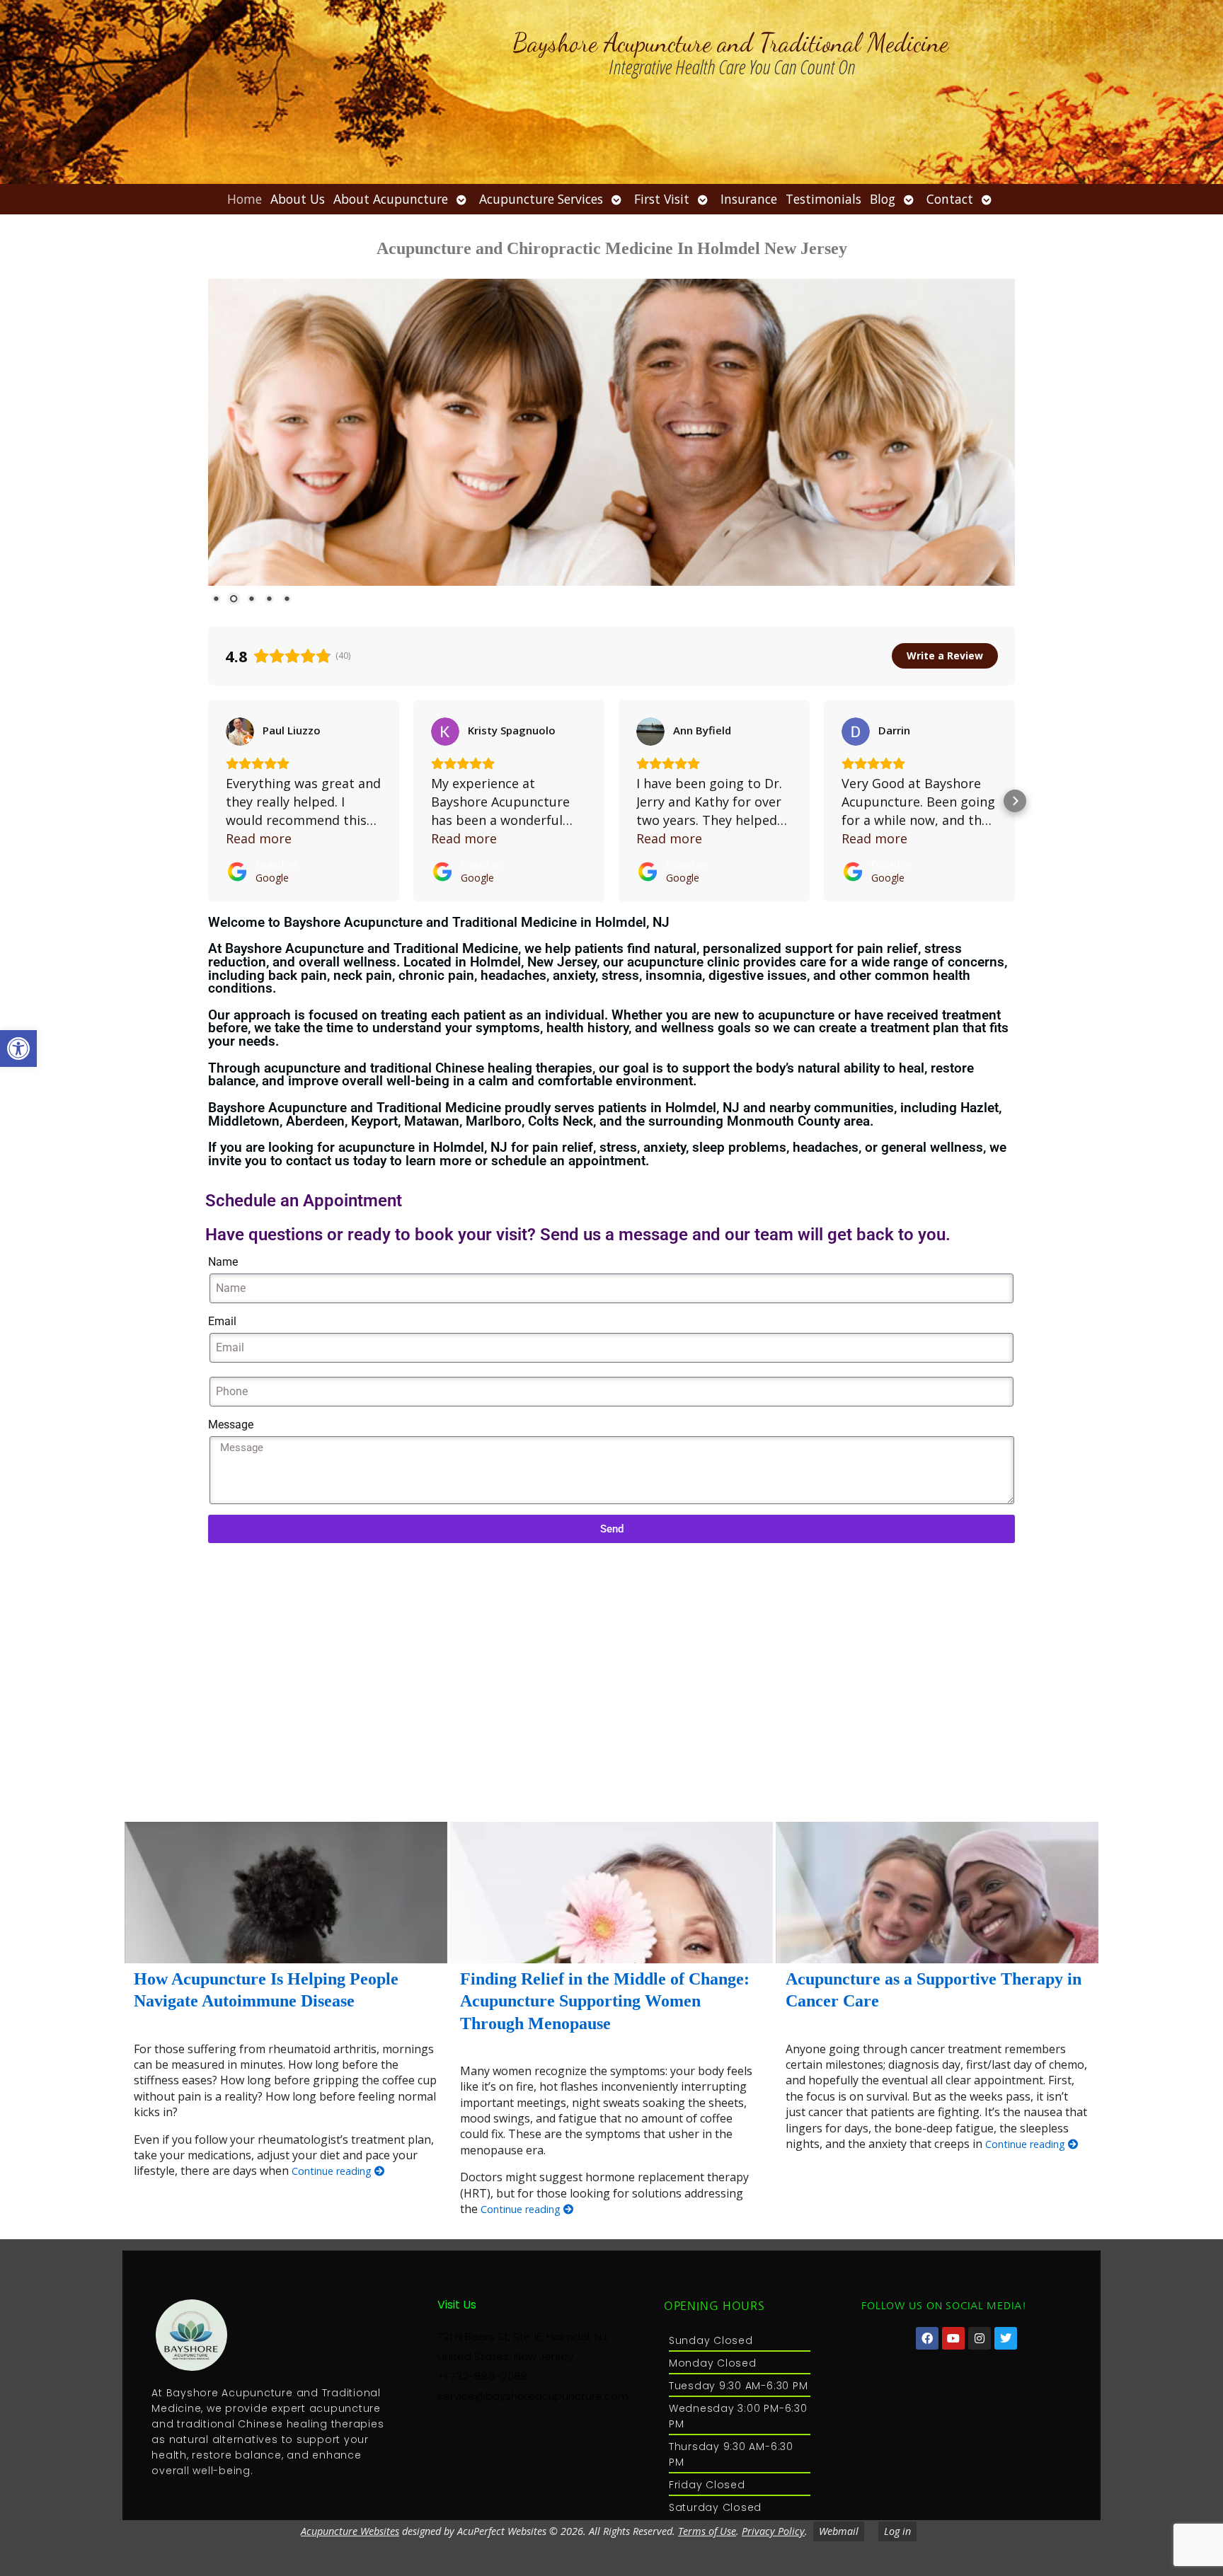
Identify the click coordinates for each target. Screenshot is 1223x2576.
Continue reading (333, 2171)
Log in (897, 2531)
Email (222, 1321)
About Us (298, 199)
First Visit (662, 199)
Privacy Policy (773, 2531)
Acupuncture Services (541, 199)
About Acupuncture (391, 199)
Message (231, 1425)
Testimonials (823, 199)
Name (223, 1262)
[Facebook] (927, 2338)
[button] (18, 1049)
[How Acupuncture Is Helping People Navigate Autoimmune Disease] (286, 1893)
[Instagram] (980, 2338)
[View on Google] (240, 732)
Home (245, 199)
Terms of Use (707, 2531)
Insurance (749, 199)
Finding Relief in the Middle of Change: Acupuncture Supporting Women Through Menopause (605, 2001)
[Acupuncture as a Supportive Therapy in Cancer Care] (937, 1893)
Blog (883, 199)
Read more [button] (259, 838)
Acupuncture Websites (350, 2531)
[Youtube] (953, 2338)
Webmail (839, 2531)
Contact (950, 199)
